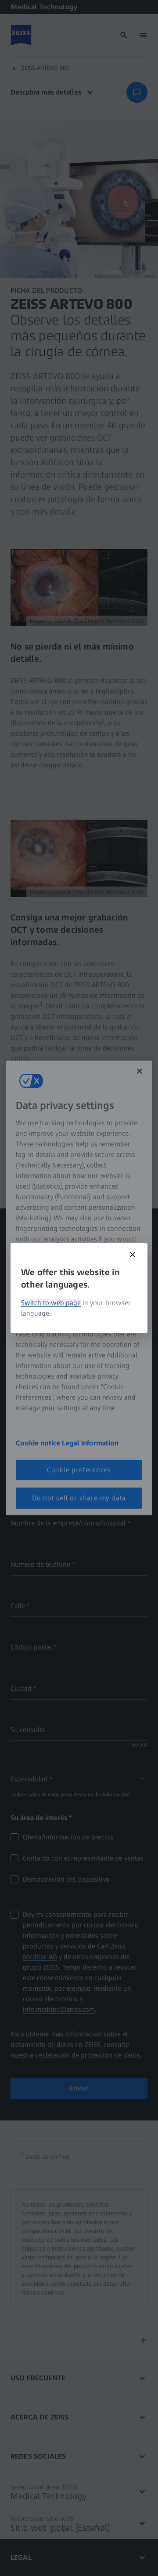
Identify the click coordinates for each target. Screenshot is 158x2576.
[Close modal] (133, 1255)
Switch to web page (51, 1303)
